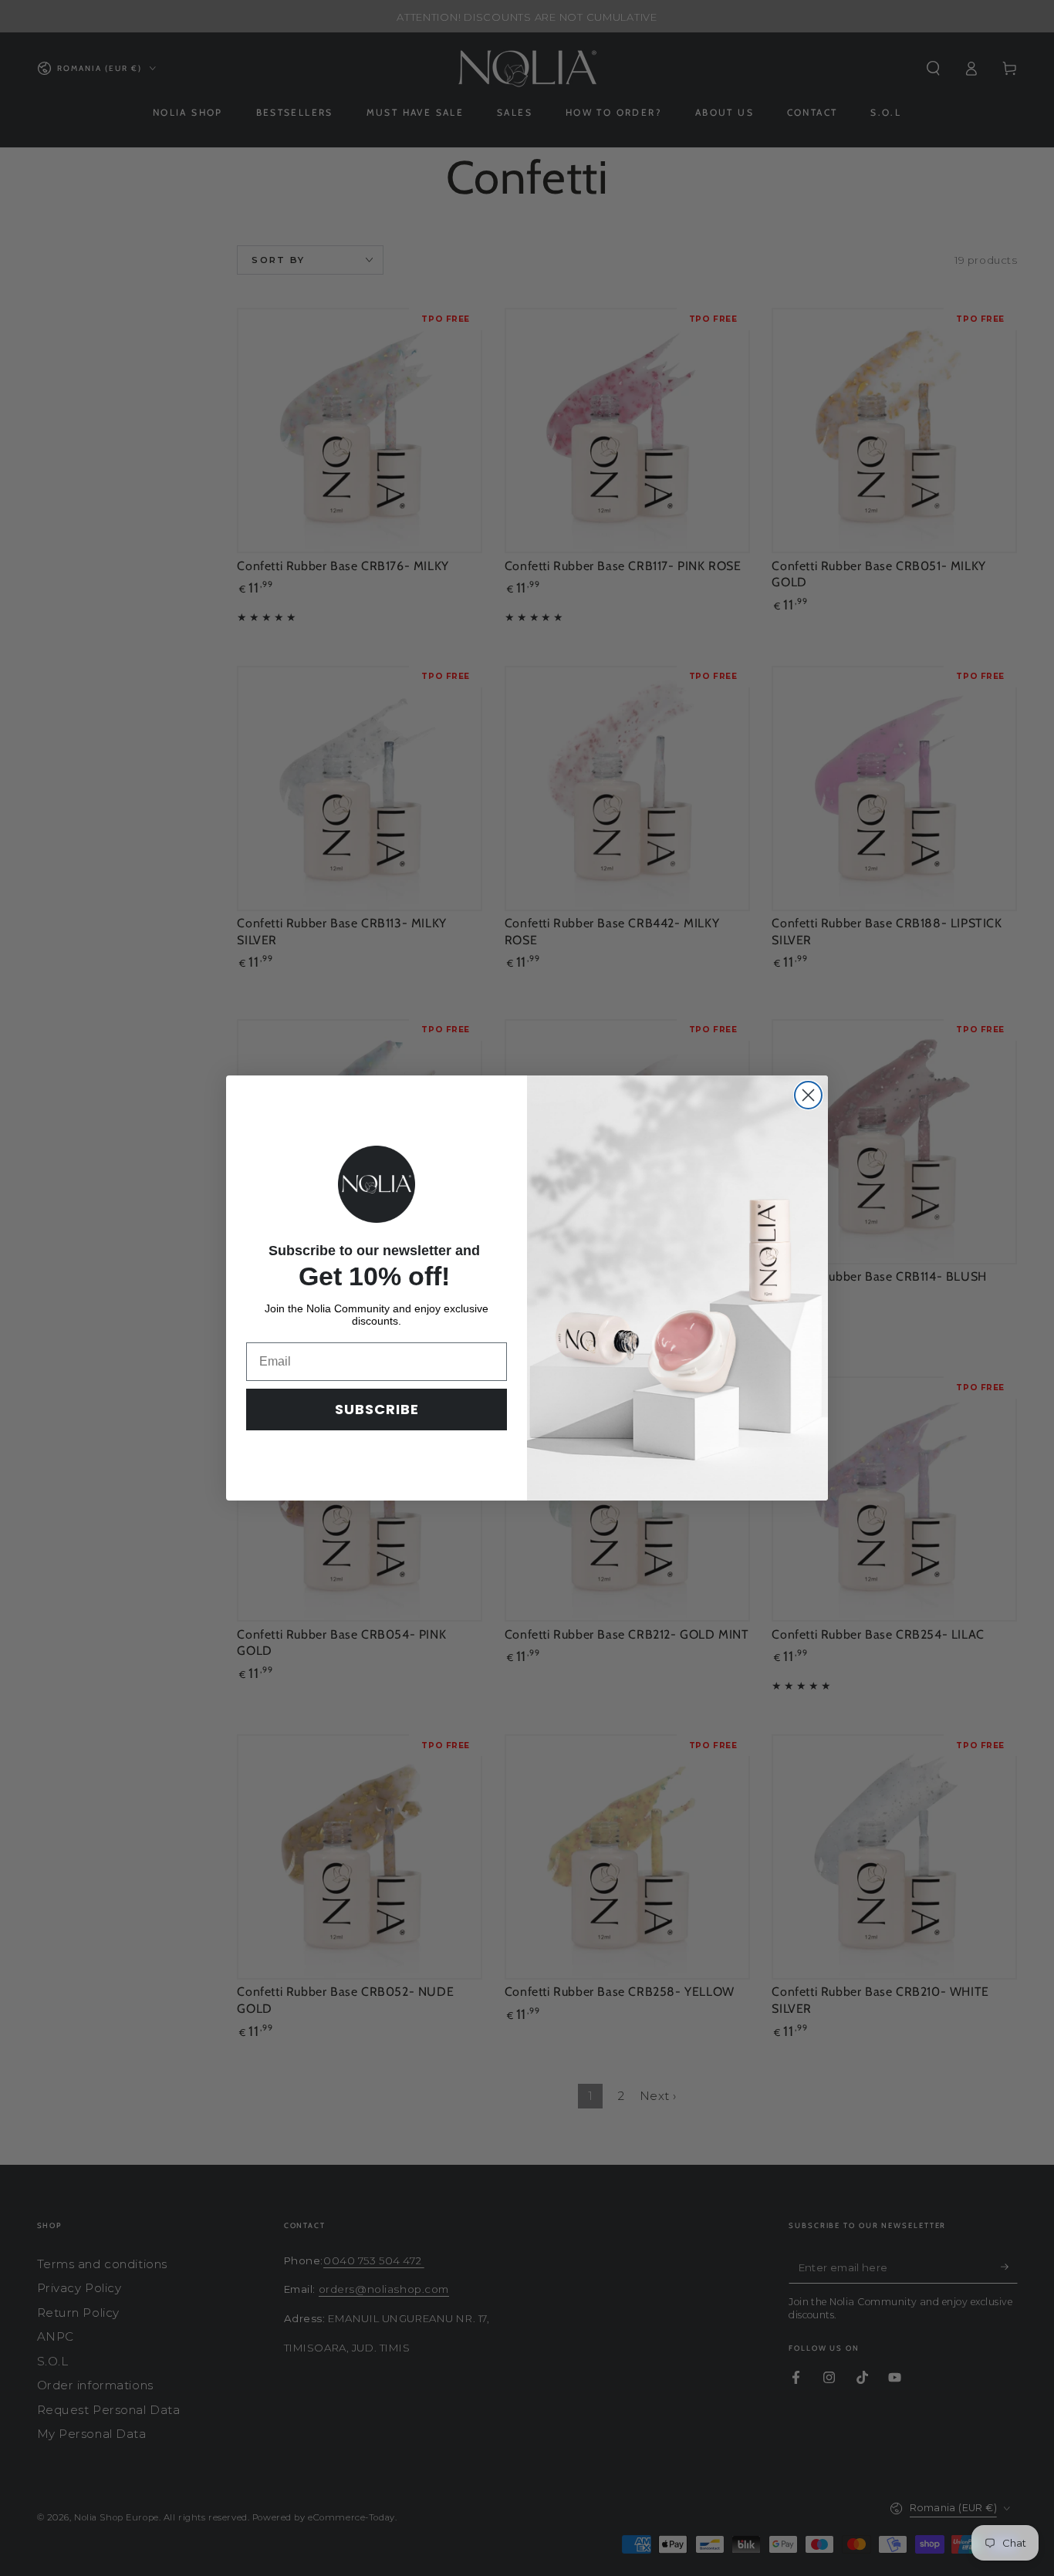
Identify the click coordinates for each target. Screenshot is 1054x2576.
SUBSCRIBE (377, 1409)
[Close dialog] (808, 1095)
